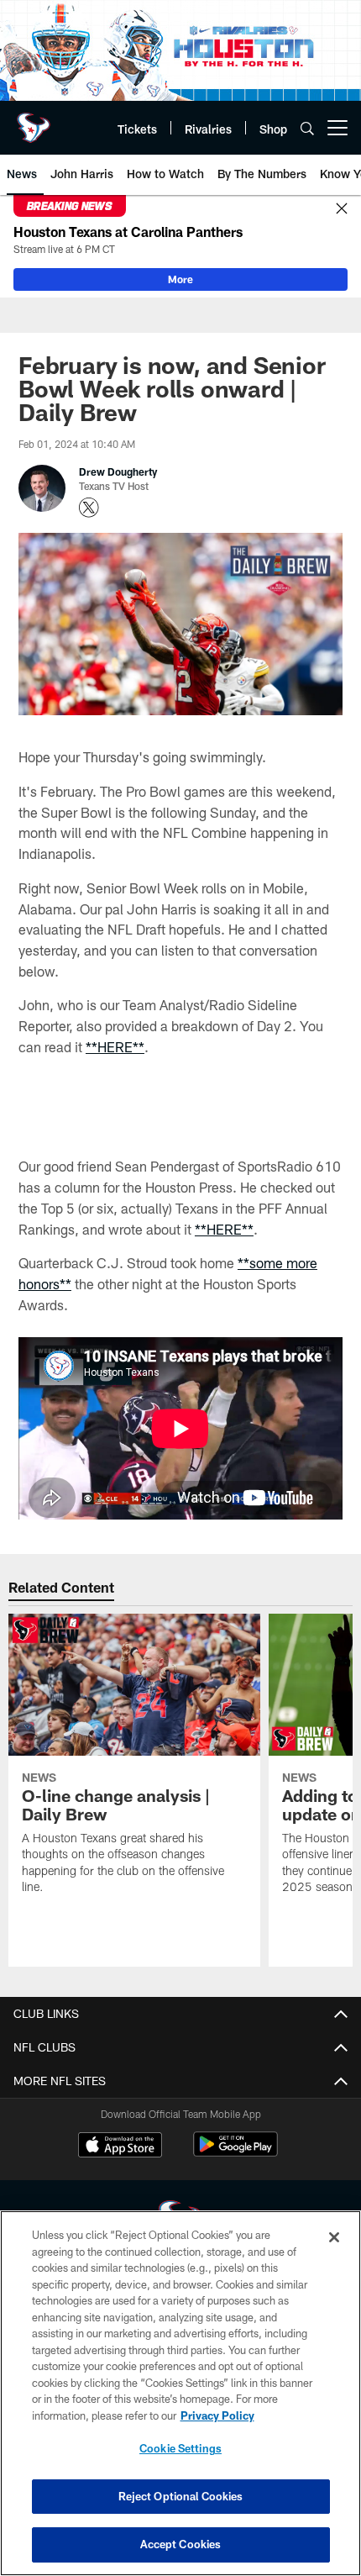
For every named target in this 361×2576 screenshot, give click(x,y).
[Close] (342, 209)
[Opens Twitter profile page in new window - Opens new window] (89, 508)
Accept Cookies (181, 2544)
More (180, 279)
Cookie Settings (180, 2448)
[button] (180, 1171)
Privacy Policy (217, 2415)
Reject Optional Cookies (181, 2496)
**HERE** (115, 1047)
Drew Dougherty (118, 471)
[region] (180, 2393)
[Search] (307, 128)
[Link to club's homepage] (34, 121)
